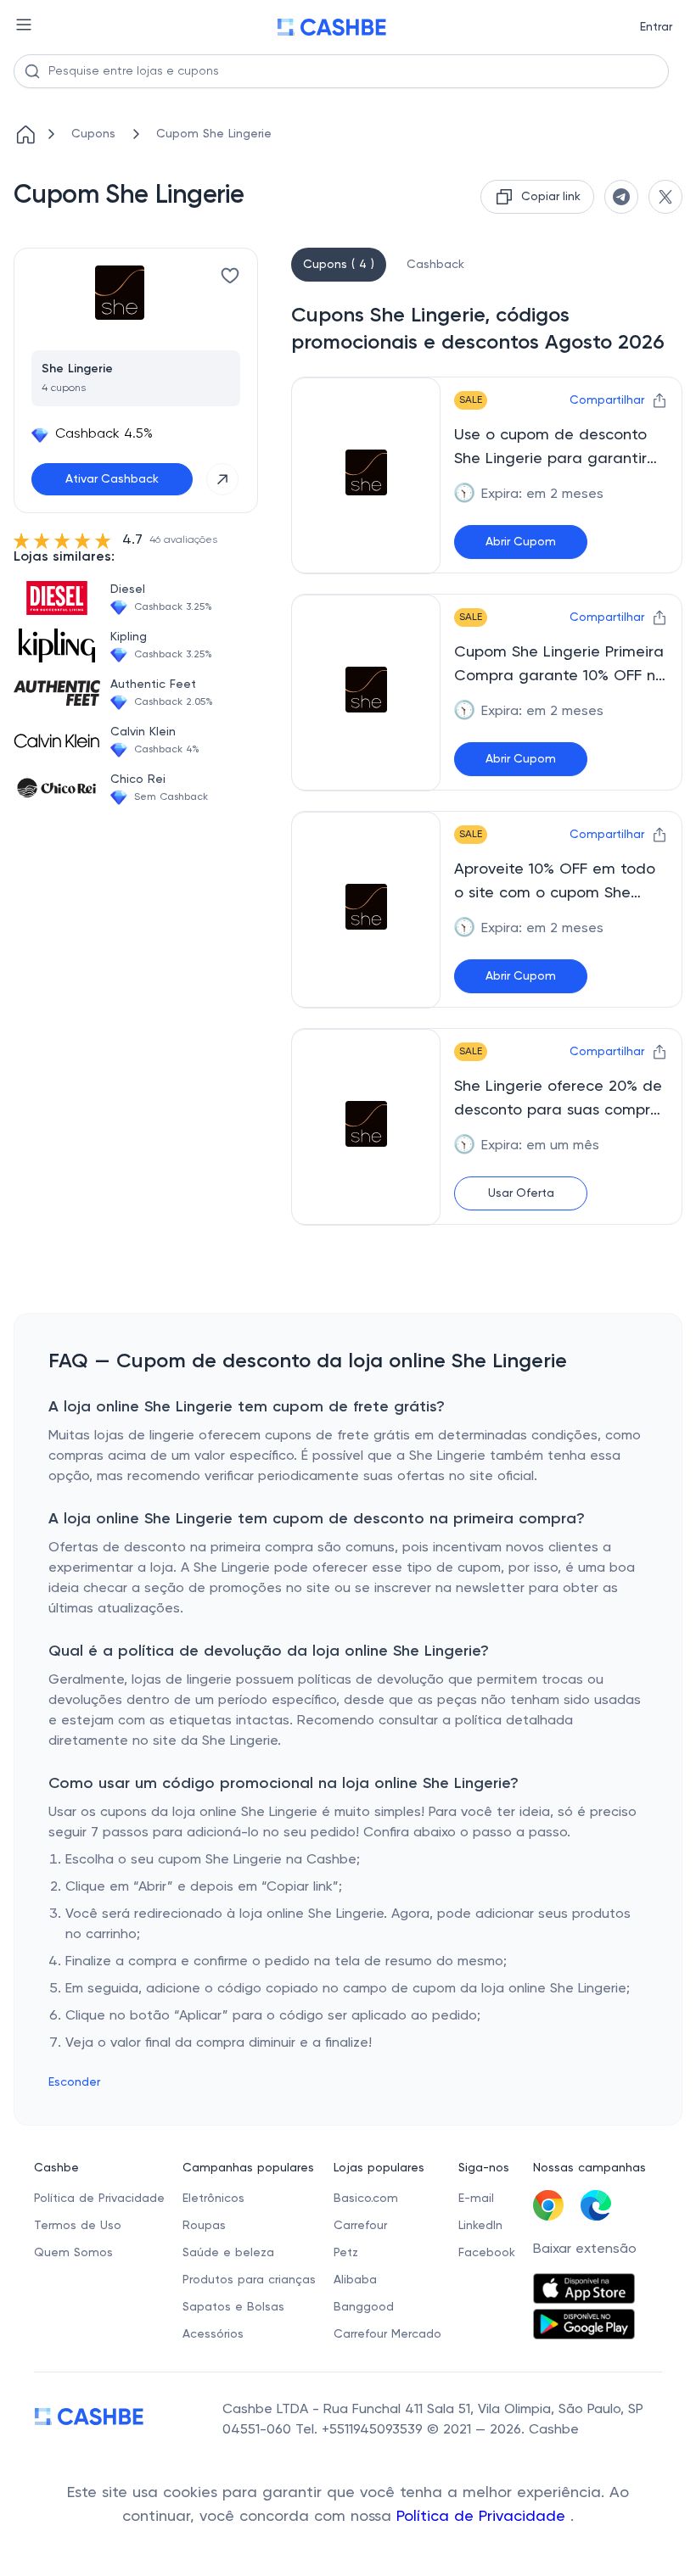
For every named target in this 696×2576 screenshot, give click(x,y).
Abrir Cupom (521, 542)
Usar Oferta (521, 1193)
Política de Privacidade (483, 2517)
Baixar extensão (585, 2249)
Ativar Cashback (112, 479)
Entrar (656, 27)
